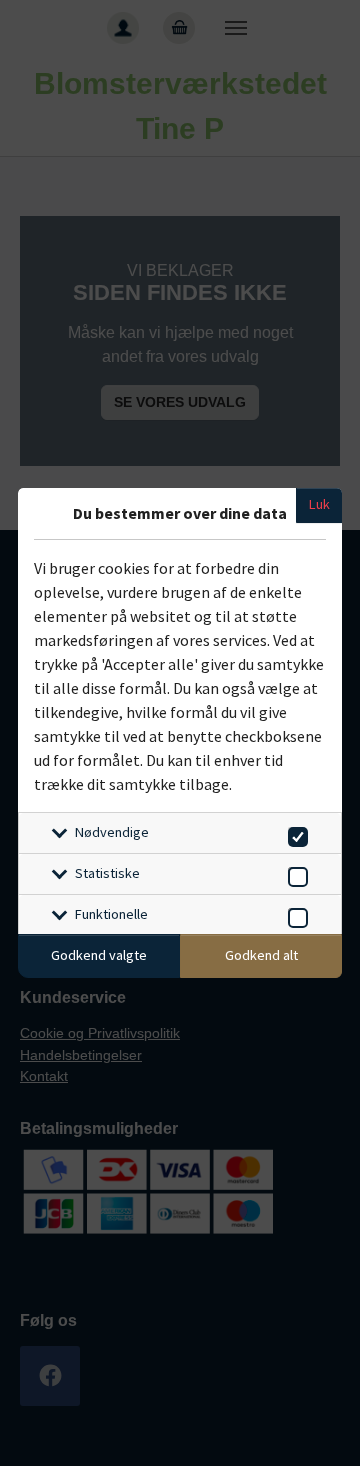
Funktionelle (111, 914)
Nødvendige (112, 832)
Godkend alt (261, 955)
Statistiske (107, 873)
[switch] (294, 833)
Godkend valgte (99, 955)
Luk (319, 504)
